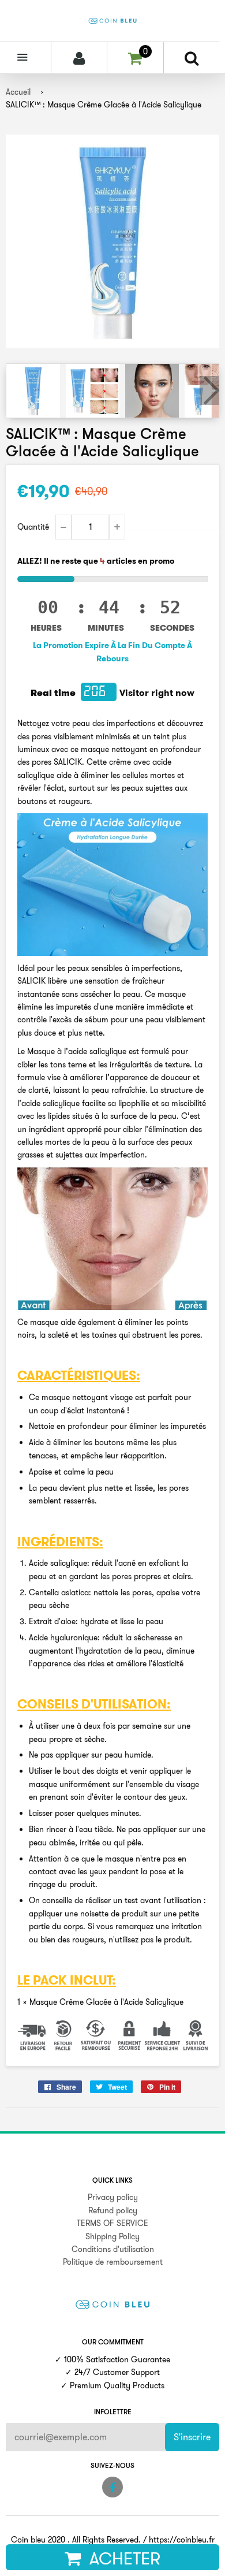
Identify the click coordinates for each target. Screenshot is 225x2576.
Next (209, 390)
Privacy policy (113, 2197)
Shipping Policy (112, 2236)
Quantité (33, 527)
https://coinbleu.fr (182, 2540)
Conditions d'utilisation (113, 2249)
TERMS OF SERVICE (112, 2223)
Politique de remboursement (113, 2262)
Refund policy (113, 2210)
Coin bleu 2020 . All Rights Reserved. (76, 2540)
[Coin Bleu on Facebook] (112, 2487)
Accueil (18, 92)
